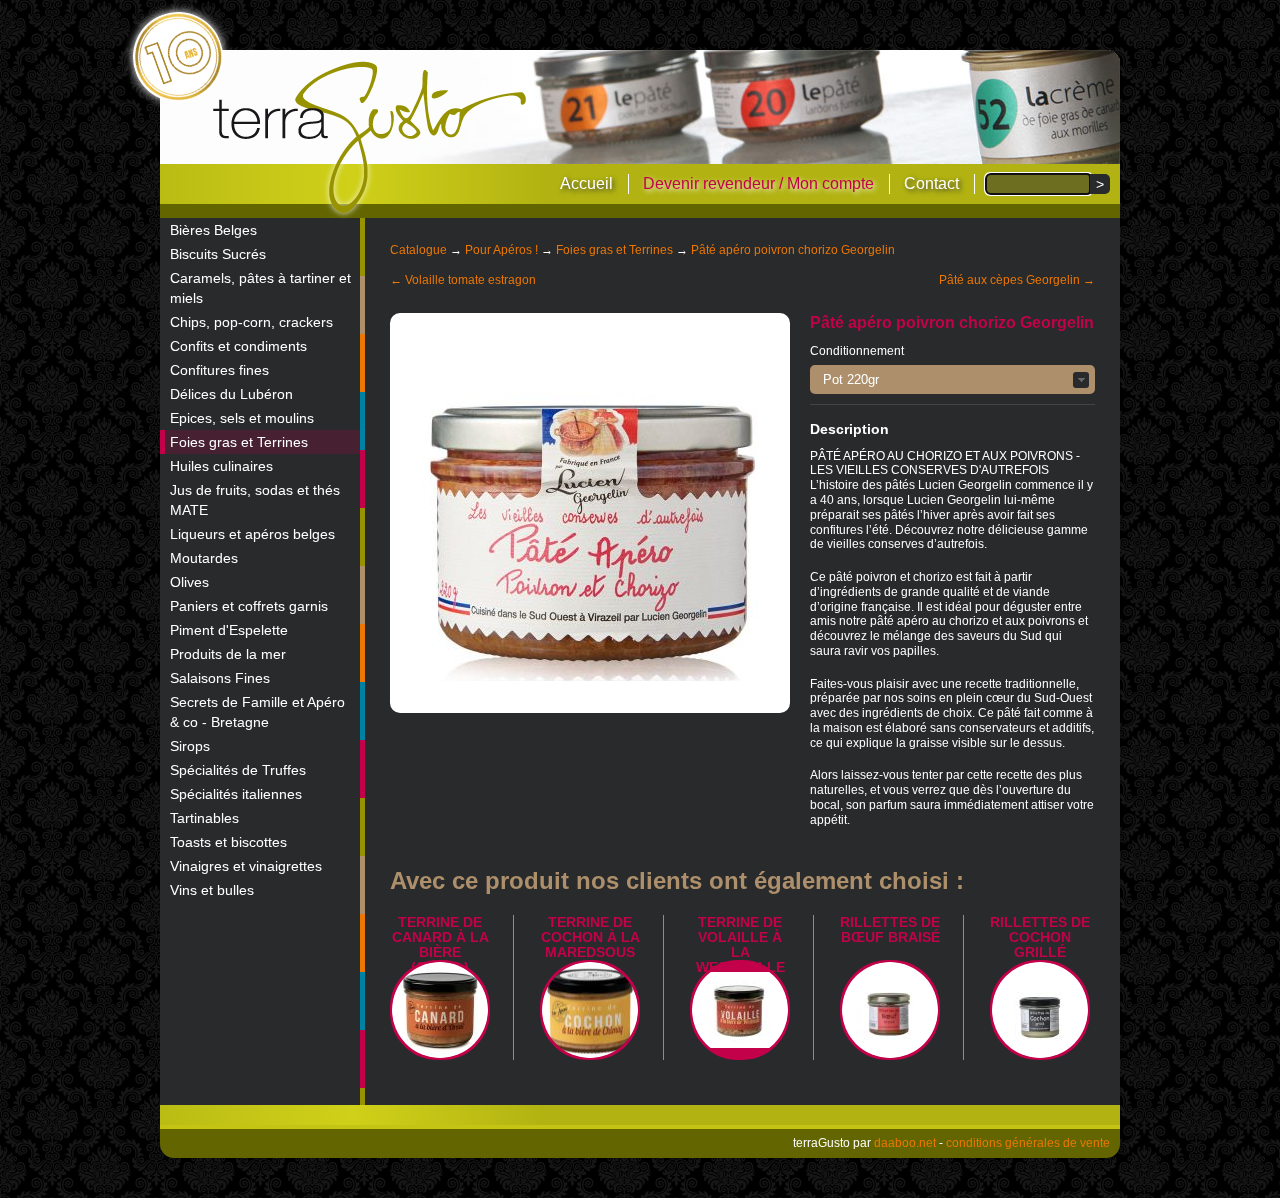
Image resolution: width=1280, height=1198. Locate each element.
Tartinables (204, 818)
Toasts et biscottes (228, 842)
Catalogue (418, 250)
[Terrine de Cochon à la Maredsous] (590, 1010)
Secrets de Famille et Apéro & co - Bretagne (257, 712)
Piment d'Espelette (229, 630)
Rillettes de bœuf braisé (890, 929)
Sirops (190, 746)
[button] (952, 379)
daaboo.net (905, 1143)
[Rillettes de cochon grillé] (1040, 1010)
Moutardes (204, 558)
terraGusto (371, 138)
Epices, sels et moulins (242, 418)
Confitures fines (219, 370)
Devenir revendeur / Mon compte (758, 183)
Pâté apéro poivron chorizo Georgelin (793, 250)
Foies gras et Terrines (239, 442)
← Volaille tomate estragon (463, 280)
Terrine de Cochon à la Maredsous (590, 937)
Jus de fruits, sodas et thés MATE (255, 500)
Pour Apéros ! (501, 250)
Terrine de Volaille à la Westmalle (740, 944)
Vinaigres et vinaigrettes (246, 866)
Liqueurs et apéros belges (252, 534)
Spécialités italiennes (236, 794)
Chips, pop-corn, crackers (251, 322)
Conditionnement (857, 351)
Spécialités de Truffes (238, 770)
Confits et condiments (238, 346)
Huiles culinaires (221, 466)
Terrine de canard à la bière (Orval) (440, 944)
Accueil (586, 183)
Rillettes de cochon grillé (1040, 937)
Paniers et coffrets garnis (249, 606)
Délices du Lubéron (231, 394)
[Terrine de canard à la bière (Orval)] (440, 1010)
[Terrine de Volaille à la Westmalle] (740, 1010)
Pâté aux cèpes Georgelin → (1017, 280)
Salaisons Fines (220, 678)
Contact (931, 183)
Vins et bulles (212, 890)
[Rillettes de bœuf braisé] (890, 1010)
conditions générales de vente (1028, 1143)
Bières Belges (213, 230)
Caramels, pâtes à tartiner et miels (260, 288)
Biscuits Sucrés (218, 254)
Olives (189, 582)
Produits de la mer (228, 654)
